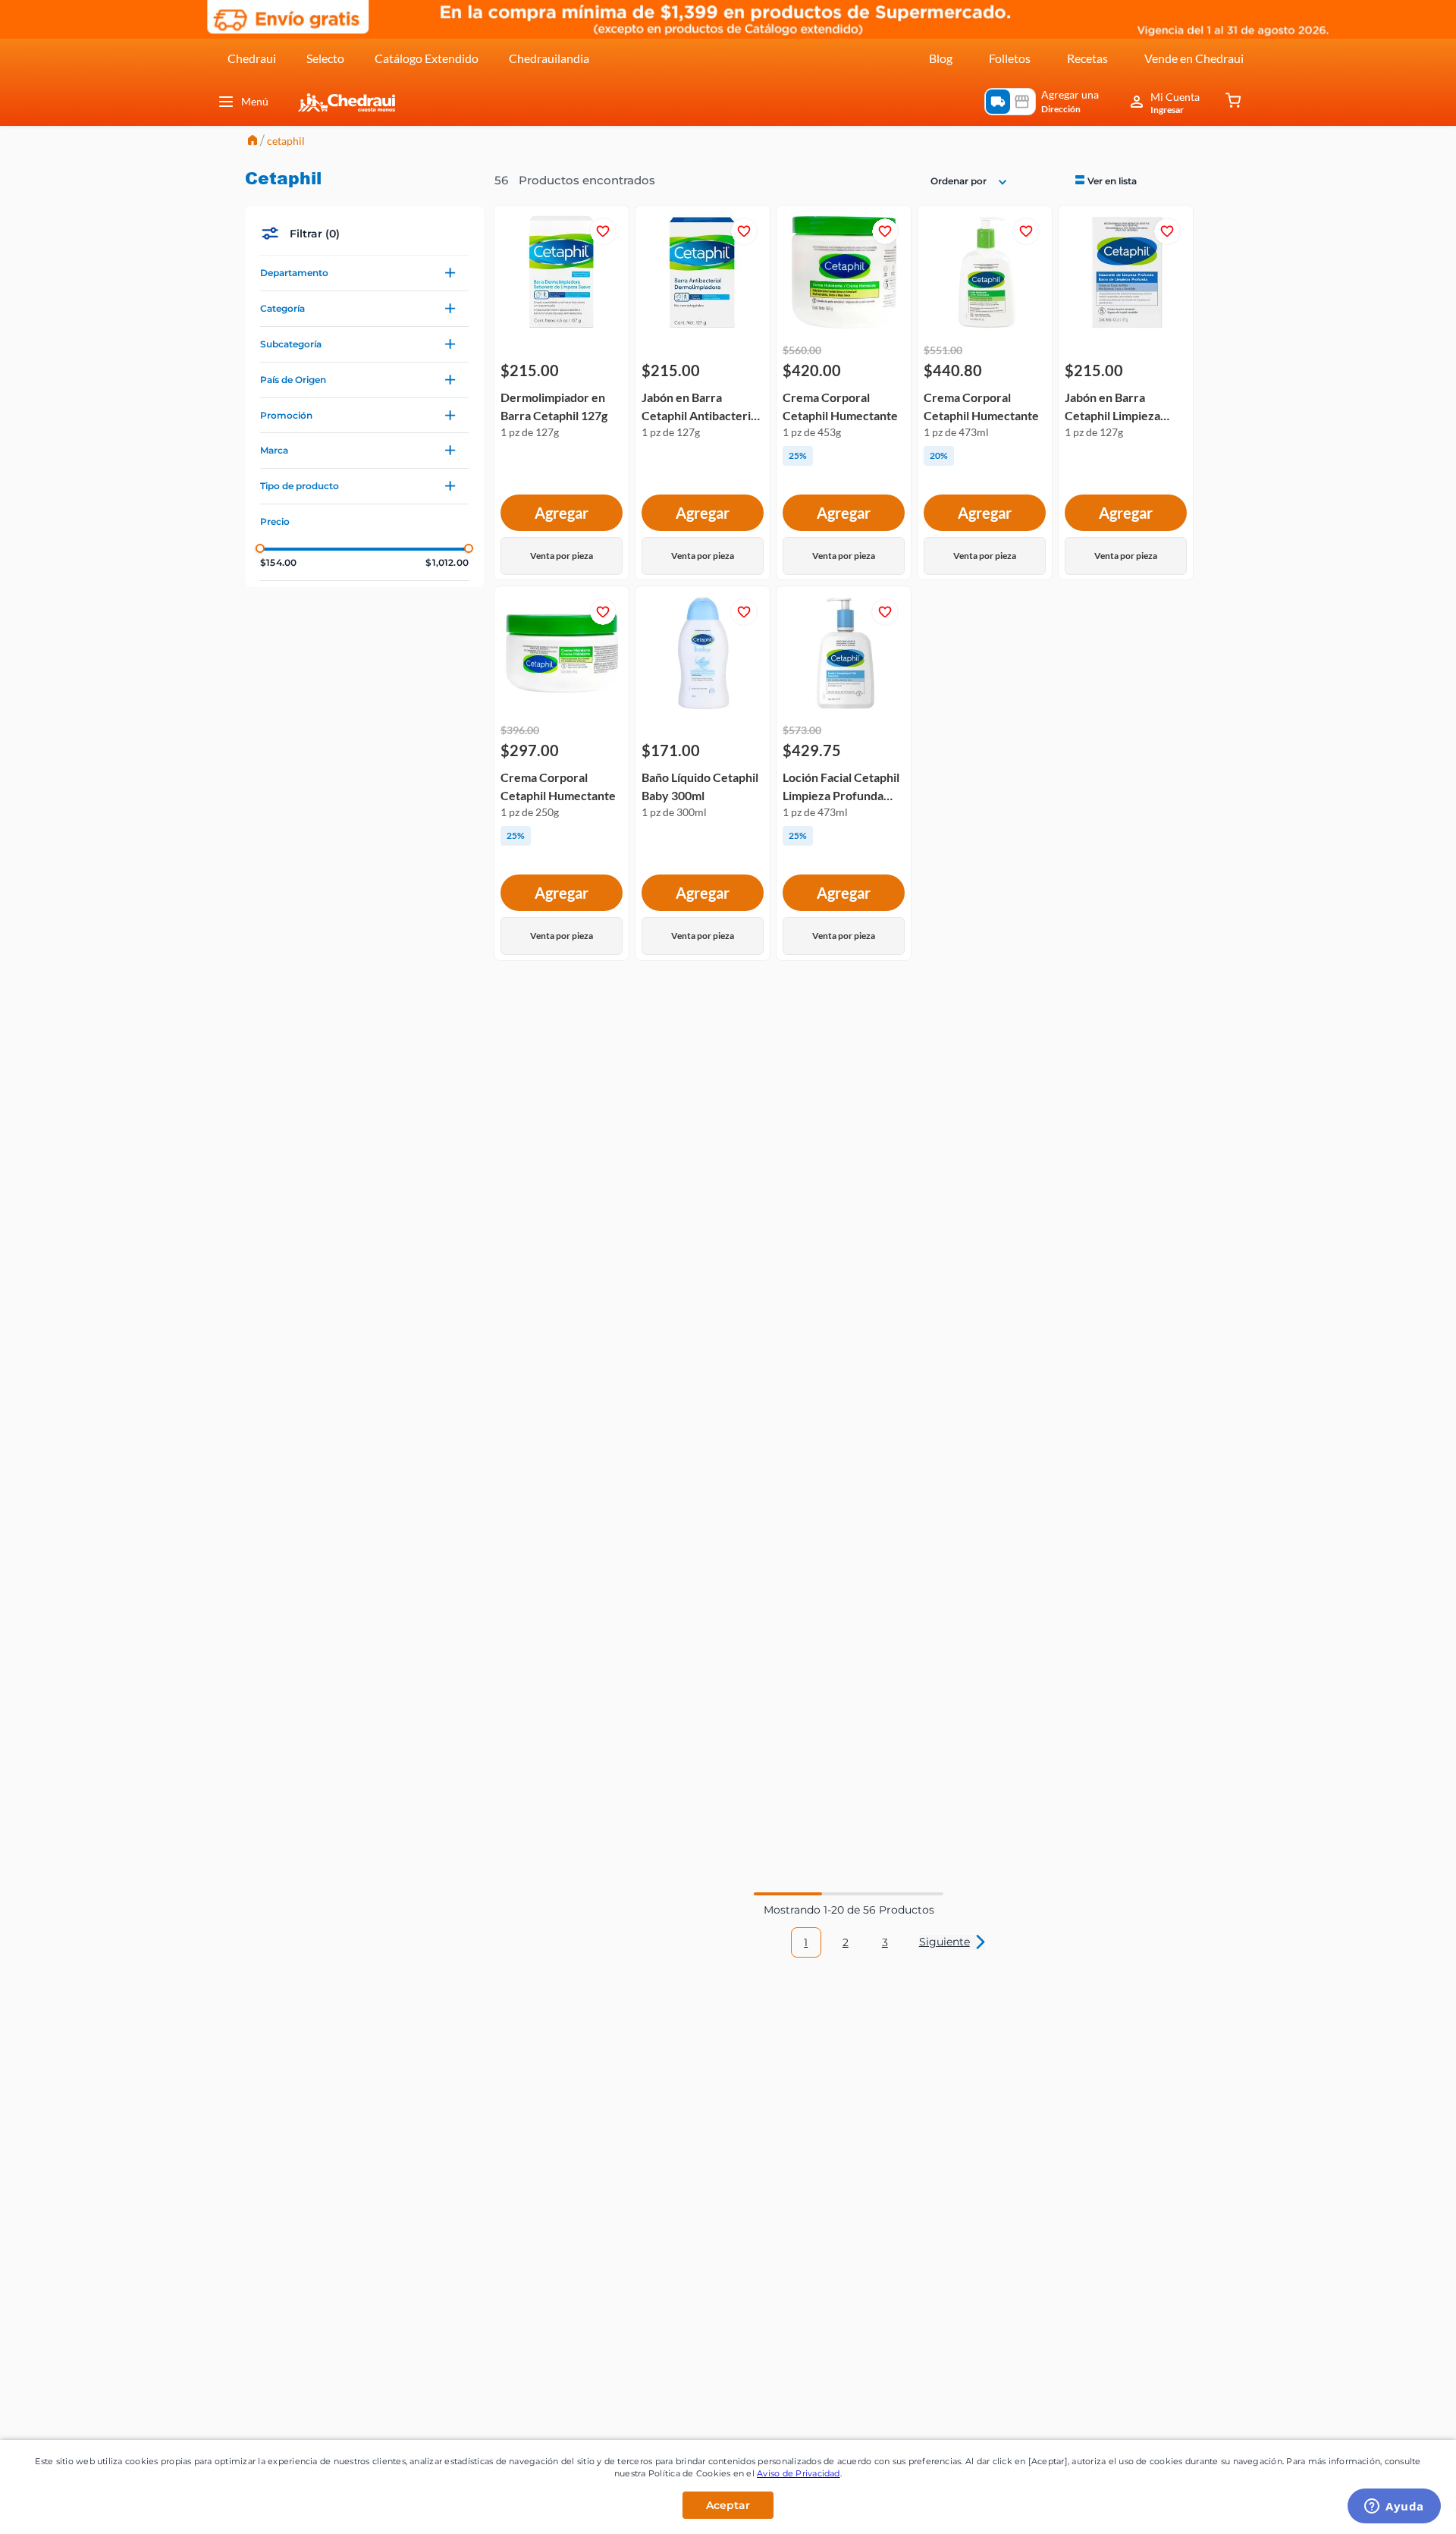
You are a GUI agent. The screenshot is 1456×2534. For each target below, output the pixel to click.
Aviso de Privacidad (799, 2473)
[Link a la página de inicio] (253, 141)
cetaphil (286, 141)
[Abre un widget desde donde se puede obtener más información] (1394, 2507)
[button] (364, 273)
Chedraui (252, 58)
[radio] (1105, 180)
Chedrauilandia (549, 58)
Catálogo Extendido (427, 58)
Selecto (325, 58)
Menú (255, 101)
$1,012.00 (447, 563)
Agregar (562, 513)
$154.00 (278, 563)
